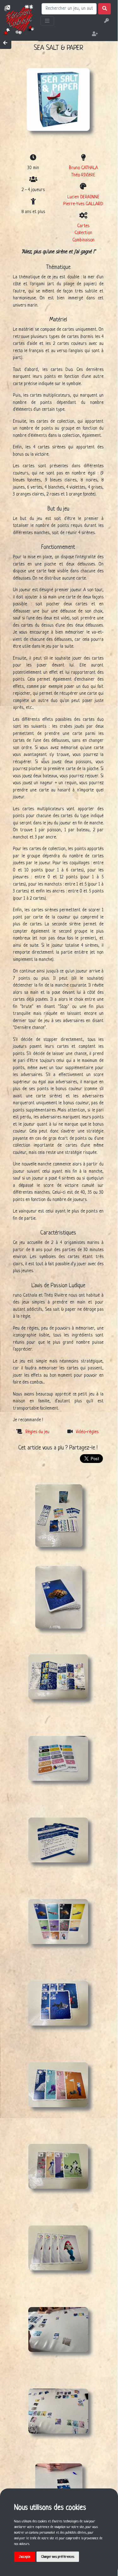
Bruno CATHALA (83, 168)
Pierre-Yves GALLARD (83, 204)
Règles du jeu (37, 1432)
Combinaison (83, 240)
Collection (83, 233)
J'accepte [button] (25, 2557)
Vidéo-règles (87, 1432)
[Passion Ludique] (19, 19)
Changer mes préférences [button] (58, 2557)
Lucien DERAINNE (83, 197)
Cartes (83, 226)
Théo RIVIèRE (83, 175)
